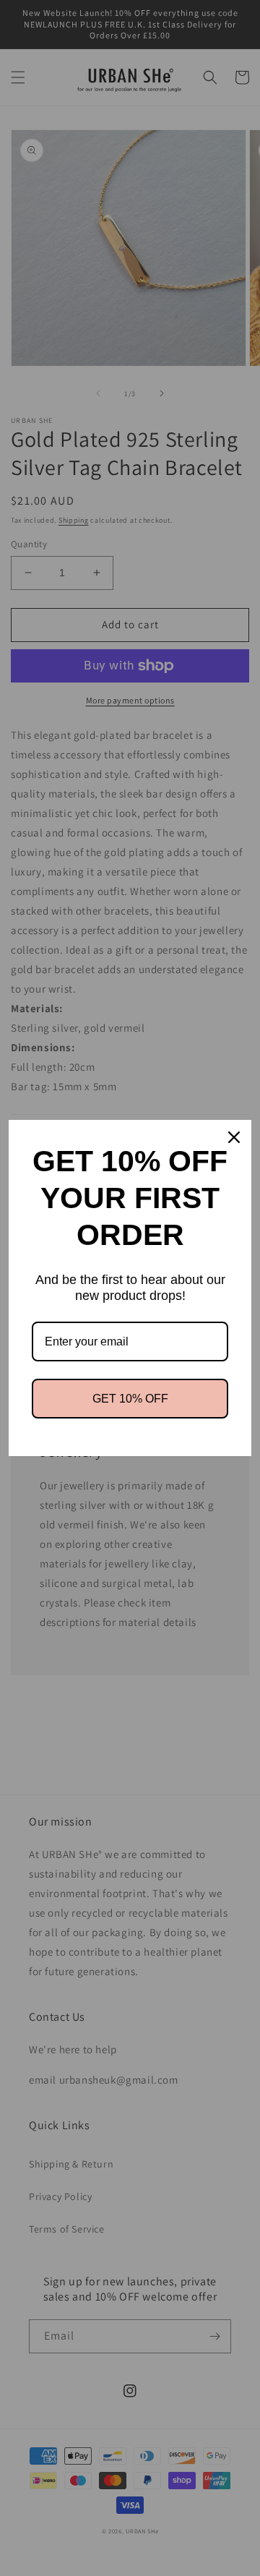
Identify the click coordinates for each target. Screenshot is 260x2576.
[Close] (234, 1137)
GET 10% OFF (130, 1399)
